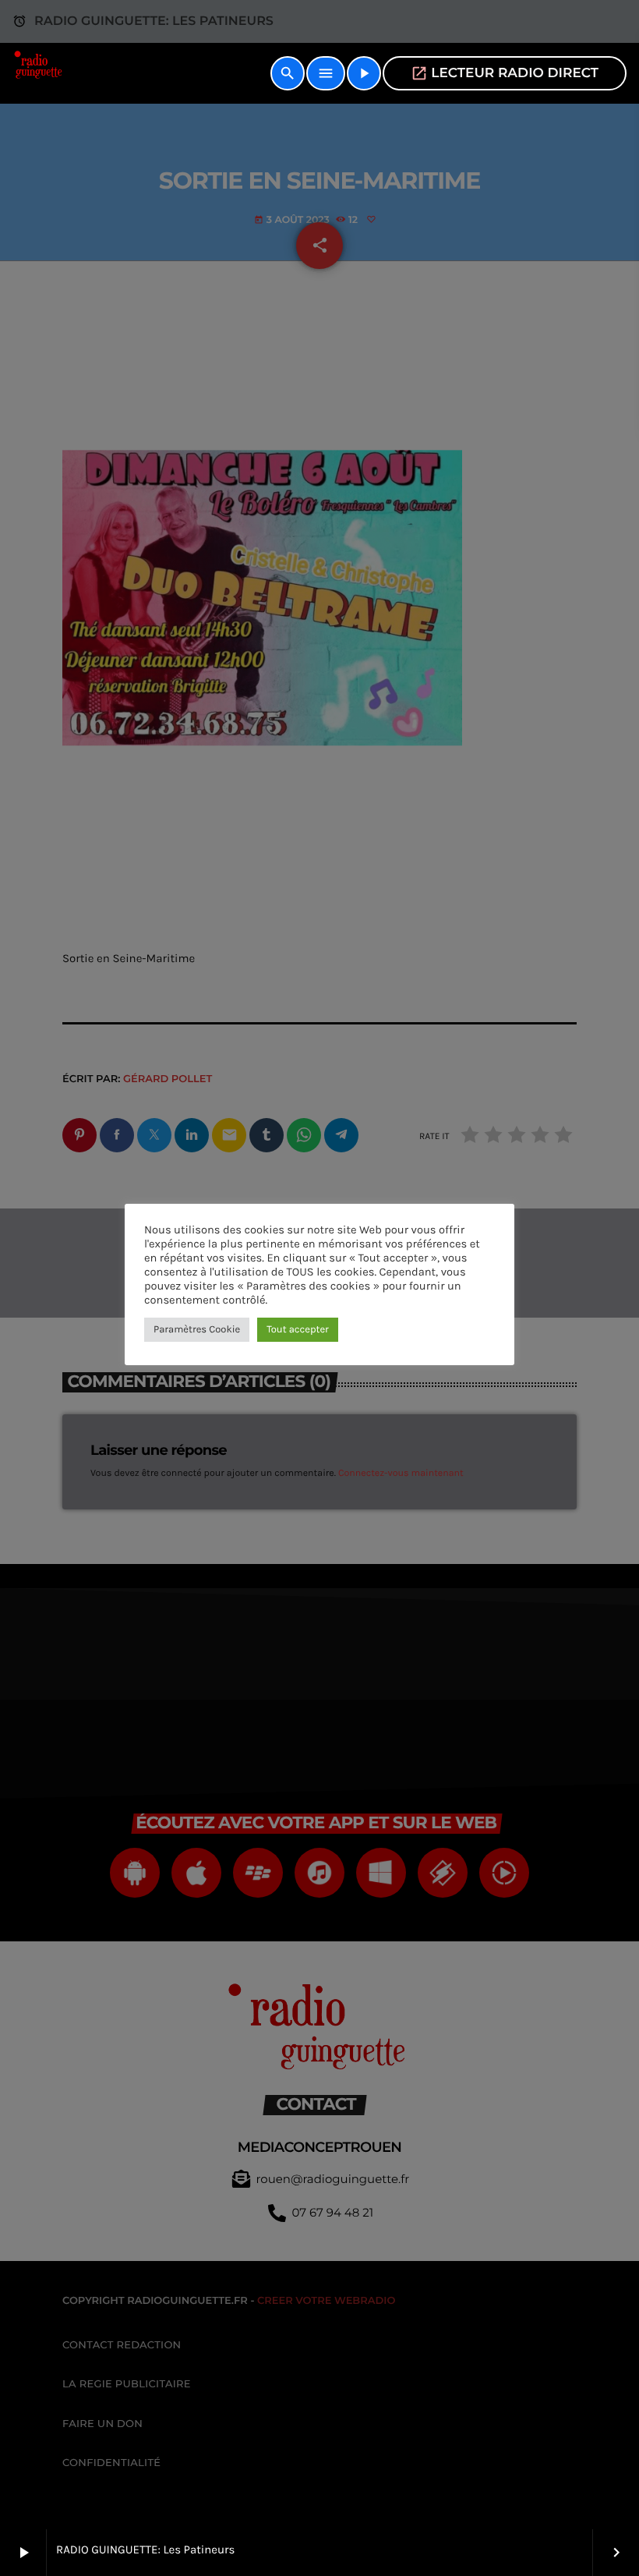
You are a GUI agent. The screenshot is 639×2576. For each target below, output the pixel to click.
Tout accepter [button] (298, 1330)
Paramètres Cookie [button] (197, 1330)
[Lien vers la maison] (40, 73)
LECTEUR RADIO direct (505, 73)
